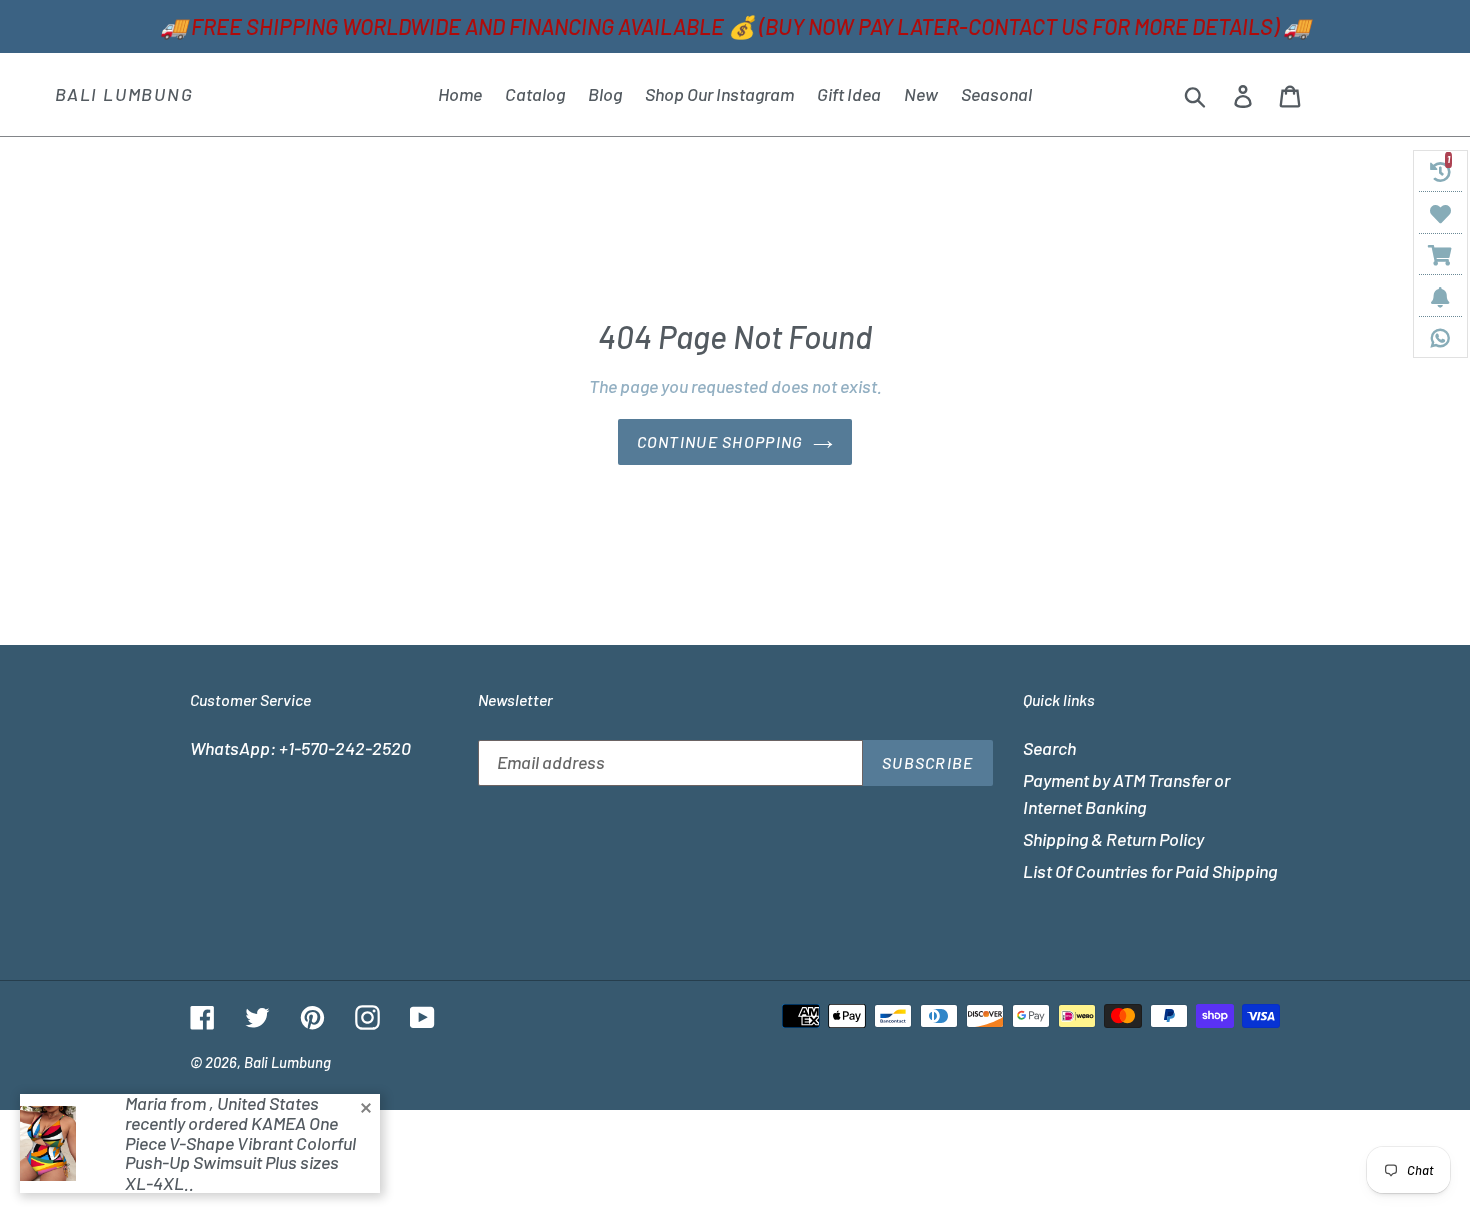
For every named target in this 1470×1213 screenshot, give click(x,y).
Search (1049, 748)
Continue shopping (720, 441)
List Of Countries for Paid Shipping (1150, 871)
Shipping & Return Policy (1113, 839)
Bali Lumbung (124, 94)
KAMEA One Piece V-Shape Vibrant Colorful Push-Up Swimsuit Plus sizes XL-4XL (240, 1152)
